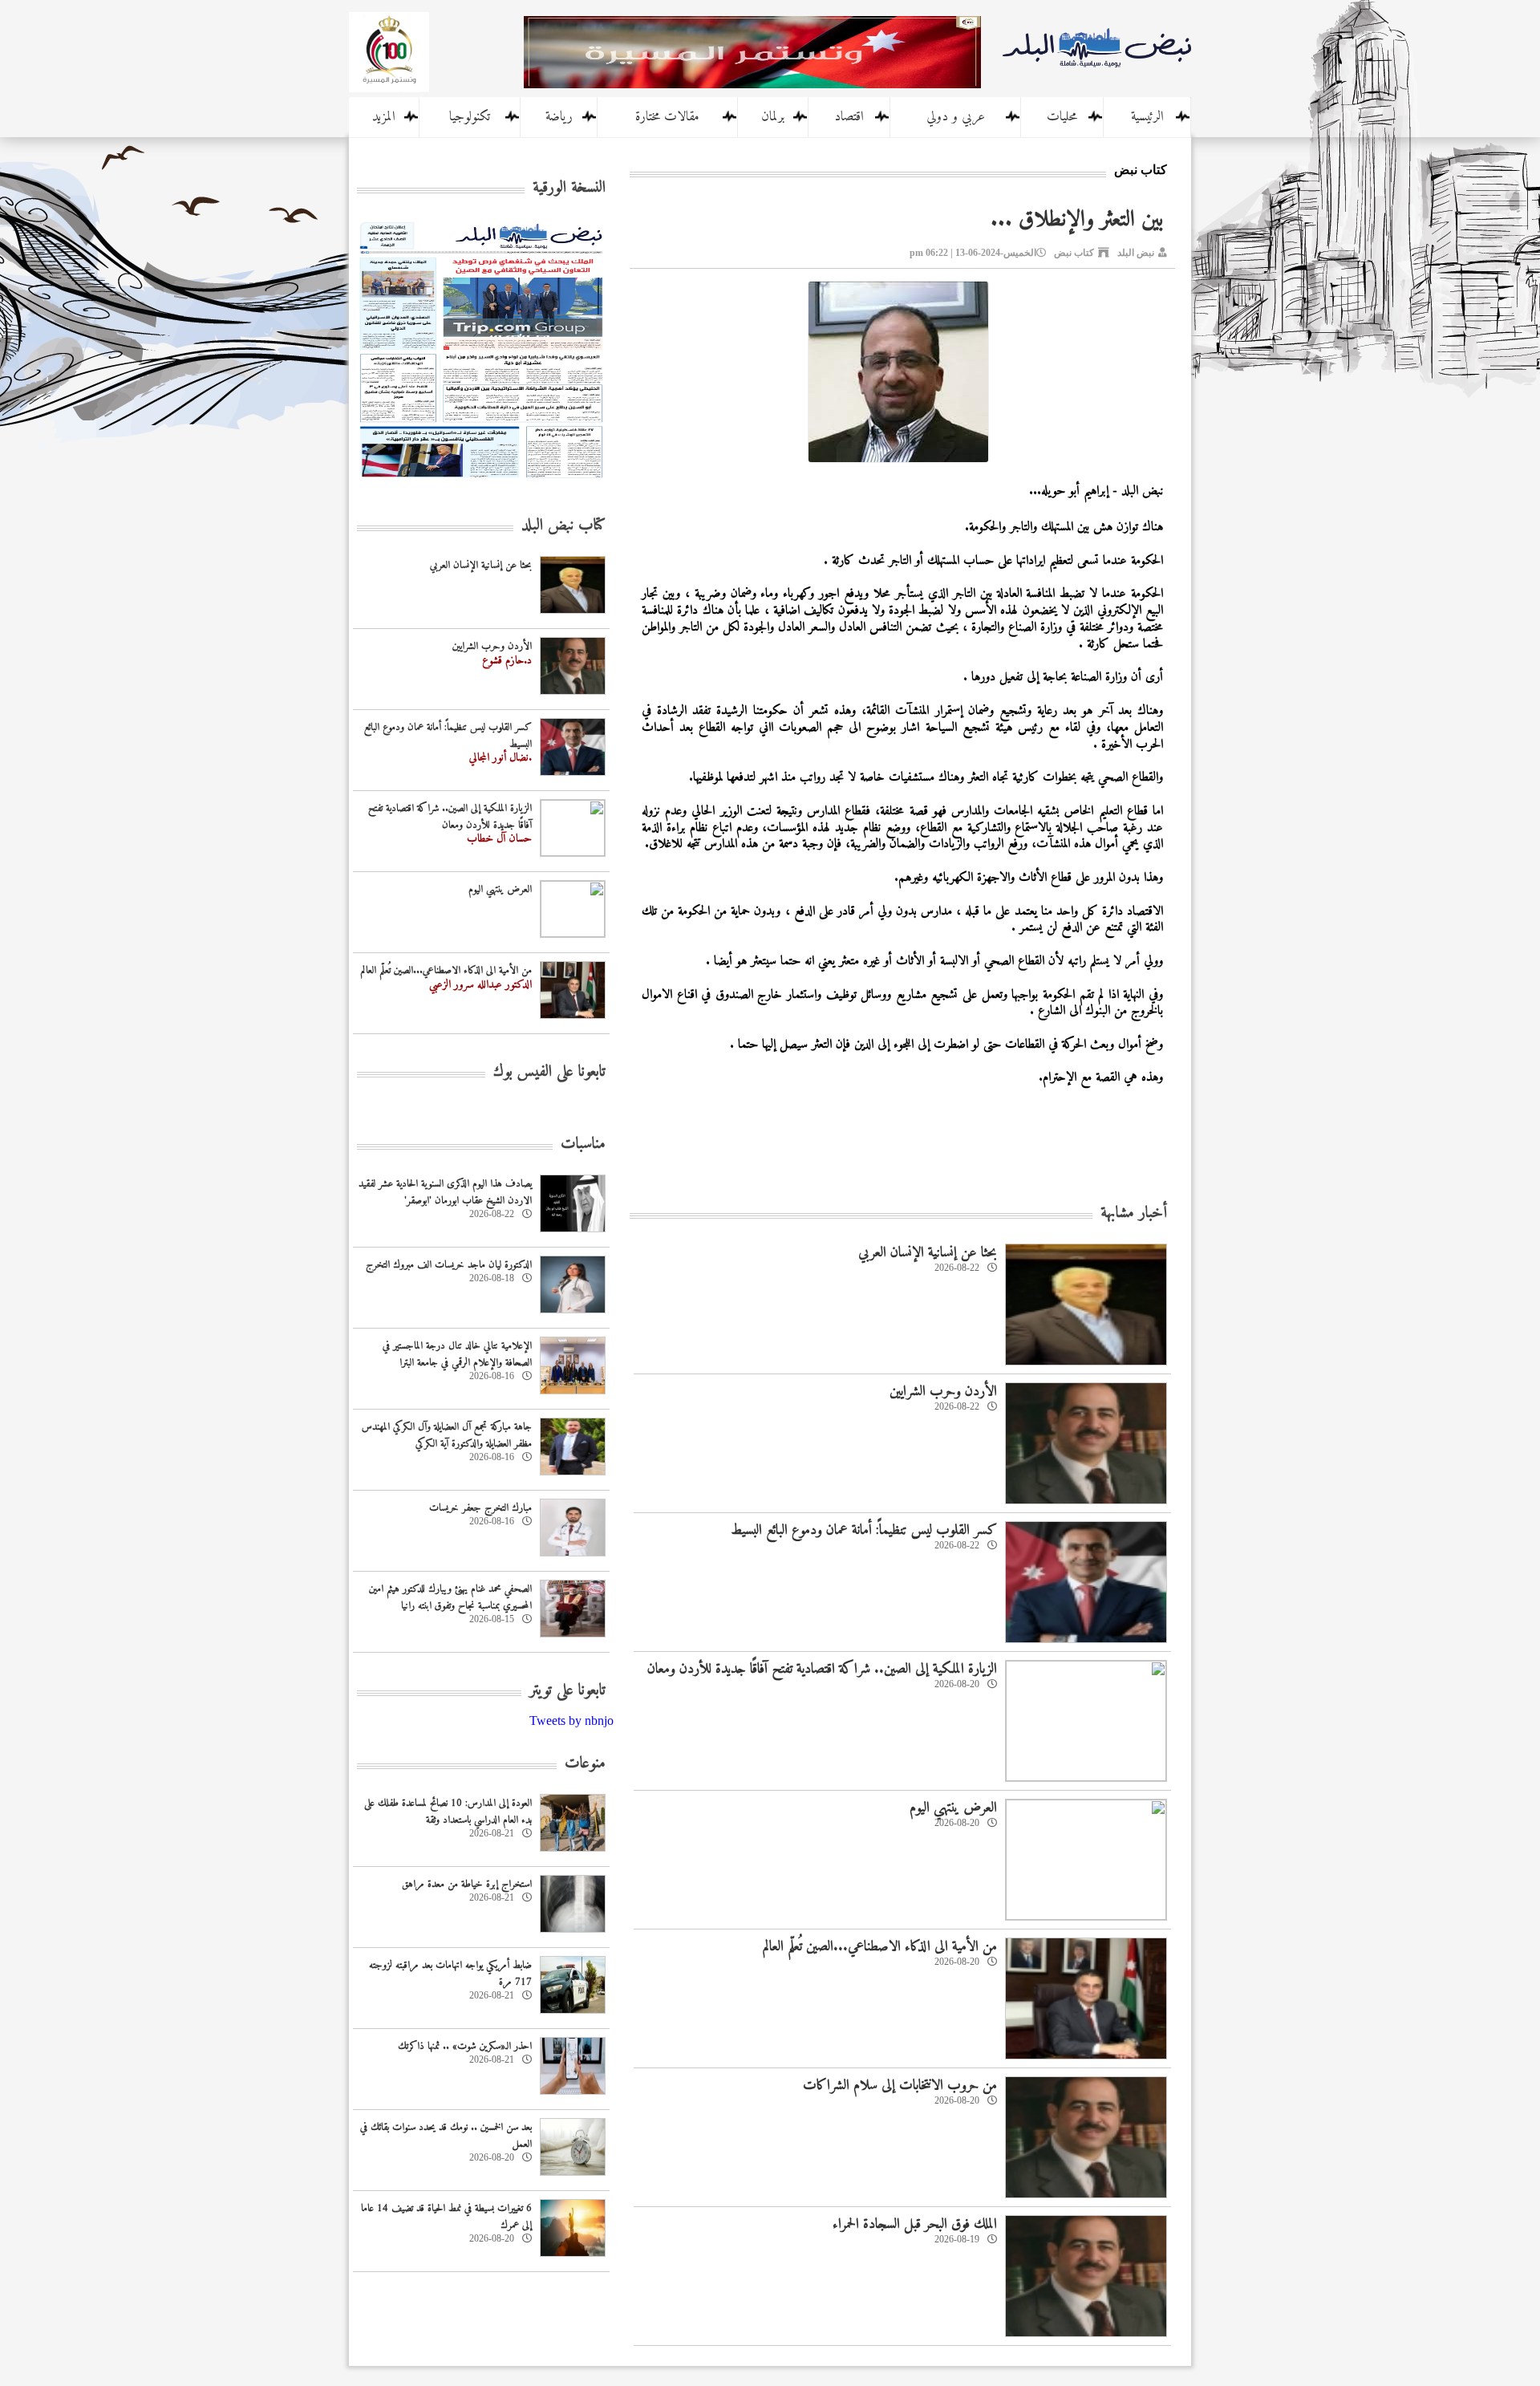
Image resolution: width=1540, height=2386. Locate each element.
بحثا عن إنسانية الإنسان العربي (928, 1253)
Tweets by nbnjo (571, 1721)
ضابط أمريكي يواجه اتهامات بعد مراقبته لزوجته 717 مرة (450, 1974)
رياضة (559, 117)
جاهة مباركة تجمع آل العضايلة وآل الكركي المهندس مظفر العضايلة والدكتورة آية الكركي (447, 1435)
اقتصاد (849, 117)
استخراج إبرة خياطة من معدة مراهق (467, 1884)
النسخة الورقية (569, 188)
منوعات (585, 1764)
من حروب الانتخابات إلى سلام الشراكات (900, 2086)
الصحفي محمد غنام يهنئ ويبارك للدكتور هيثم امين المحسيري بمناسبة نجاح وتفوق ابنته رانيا (450, 1597)
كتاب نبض (1074, 253)
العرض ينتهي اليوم (953, 1808)
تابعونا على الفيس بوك (549, 1072)
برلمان (773, 117)
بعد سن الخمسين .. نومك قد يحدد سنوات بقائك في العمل (446, 2136)
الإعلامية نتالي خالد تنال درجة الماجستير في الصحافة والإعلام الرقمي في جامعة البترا (457, 1354)
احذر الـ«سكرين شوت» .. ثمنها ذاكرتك (465, 2046)
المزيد (384, 117)
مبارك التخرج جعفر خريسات (480, 1508)
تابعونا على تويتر (567, 1691)
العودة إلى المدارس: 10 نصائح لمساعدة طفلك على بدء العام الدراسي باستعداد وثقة (448, 1812)
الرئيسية (1147, 117)
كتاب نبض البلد (563, 526)
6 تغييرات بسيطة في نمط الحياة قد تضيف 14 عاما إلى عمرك (446, 2217)
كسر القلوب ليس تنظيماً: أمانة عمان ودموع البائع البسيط (864, 1530)
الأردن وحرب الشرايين (943, 1392)
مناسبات (583, 1144)
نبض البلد (1136, 253)
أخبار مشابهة (1134, 1213)
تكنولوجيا (470, 117)
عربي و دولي (956, 117)
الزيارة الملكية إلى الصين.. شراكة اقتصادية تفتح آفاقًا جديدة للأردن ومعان (822, 1669)
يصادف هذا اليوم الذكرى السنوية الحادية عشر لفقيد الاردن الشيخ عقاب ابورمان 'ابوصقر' (445, 1192)
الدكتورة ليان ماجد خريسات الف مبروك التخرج (449, 1265)
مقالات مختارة (667, 117)
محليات (1062, 117)
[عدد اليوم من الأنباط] (481, 483)
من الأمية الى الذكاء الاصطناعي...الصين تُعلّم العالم (880, 1947)
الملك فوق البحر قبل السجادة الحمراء (915, 2224)
